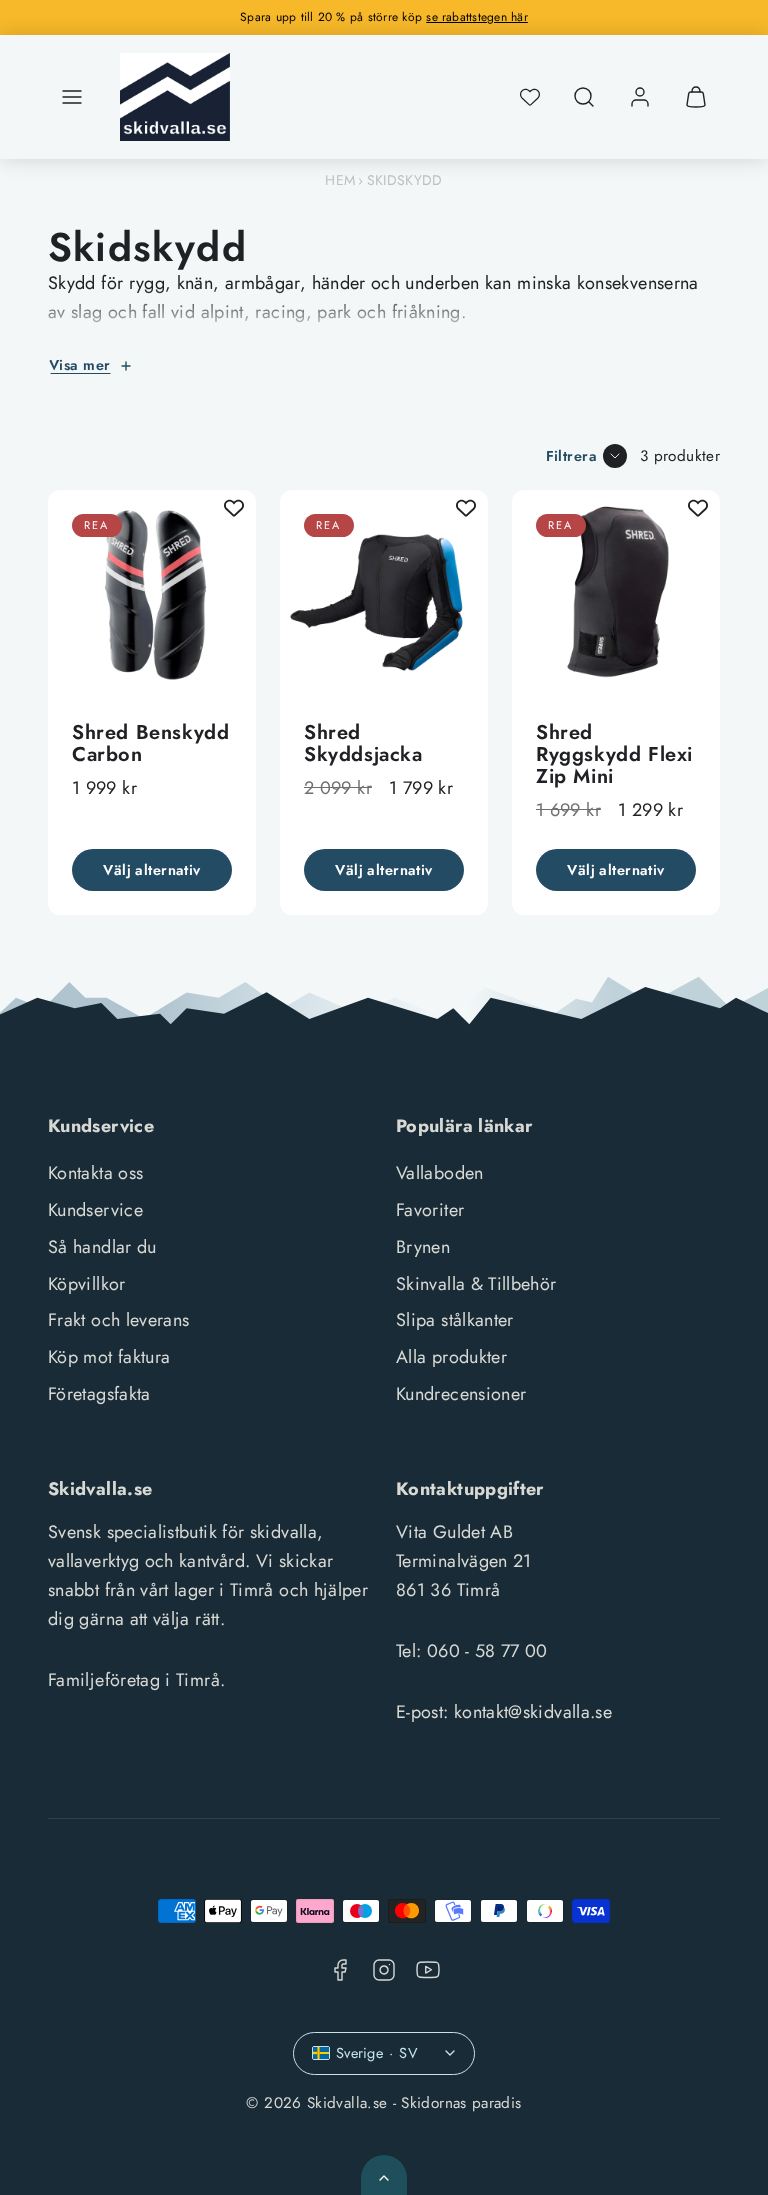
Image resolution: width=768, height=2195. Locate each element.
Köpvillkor (87, 1284)
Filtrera (571, 456)
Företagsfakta (99, 1394)
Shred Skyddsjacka (363, 743)
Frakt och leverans (118, 1320)
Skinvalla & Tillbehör (476, 1284)
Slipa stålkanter (455, 1320)
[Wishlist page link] (530, 97)
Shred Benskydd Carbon (150, 743)
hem (340, 180)
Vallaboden (440, 1173)
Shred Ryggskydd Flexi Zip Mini (614, 754)
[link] (640, 97)
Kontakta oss (95, 1173)
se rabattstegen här (477, 17)
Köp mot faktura (109, 1357)
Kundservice (95, 1210)
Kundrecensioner (461, 1394)
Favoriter (430, 1210)
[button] (72, 97)
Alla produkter (451, 1357)
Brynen (423, 1247)
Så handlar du (102, 1247)
